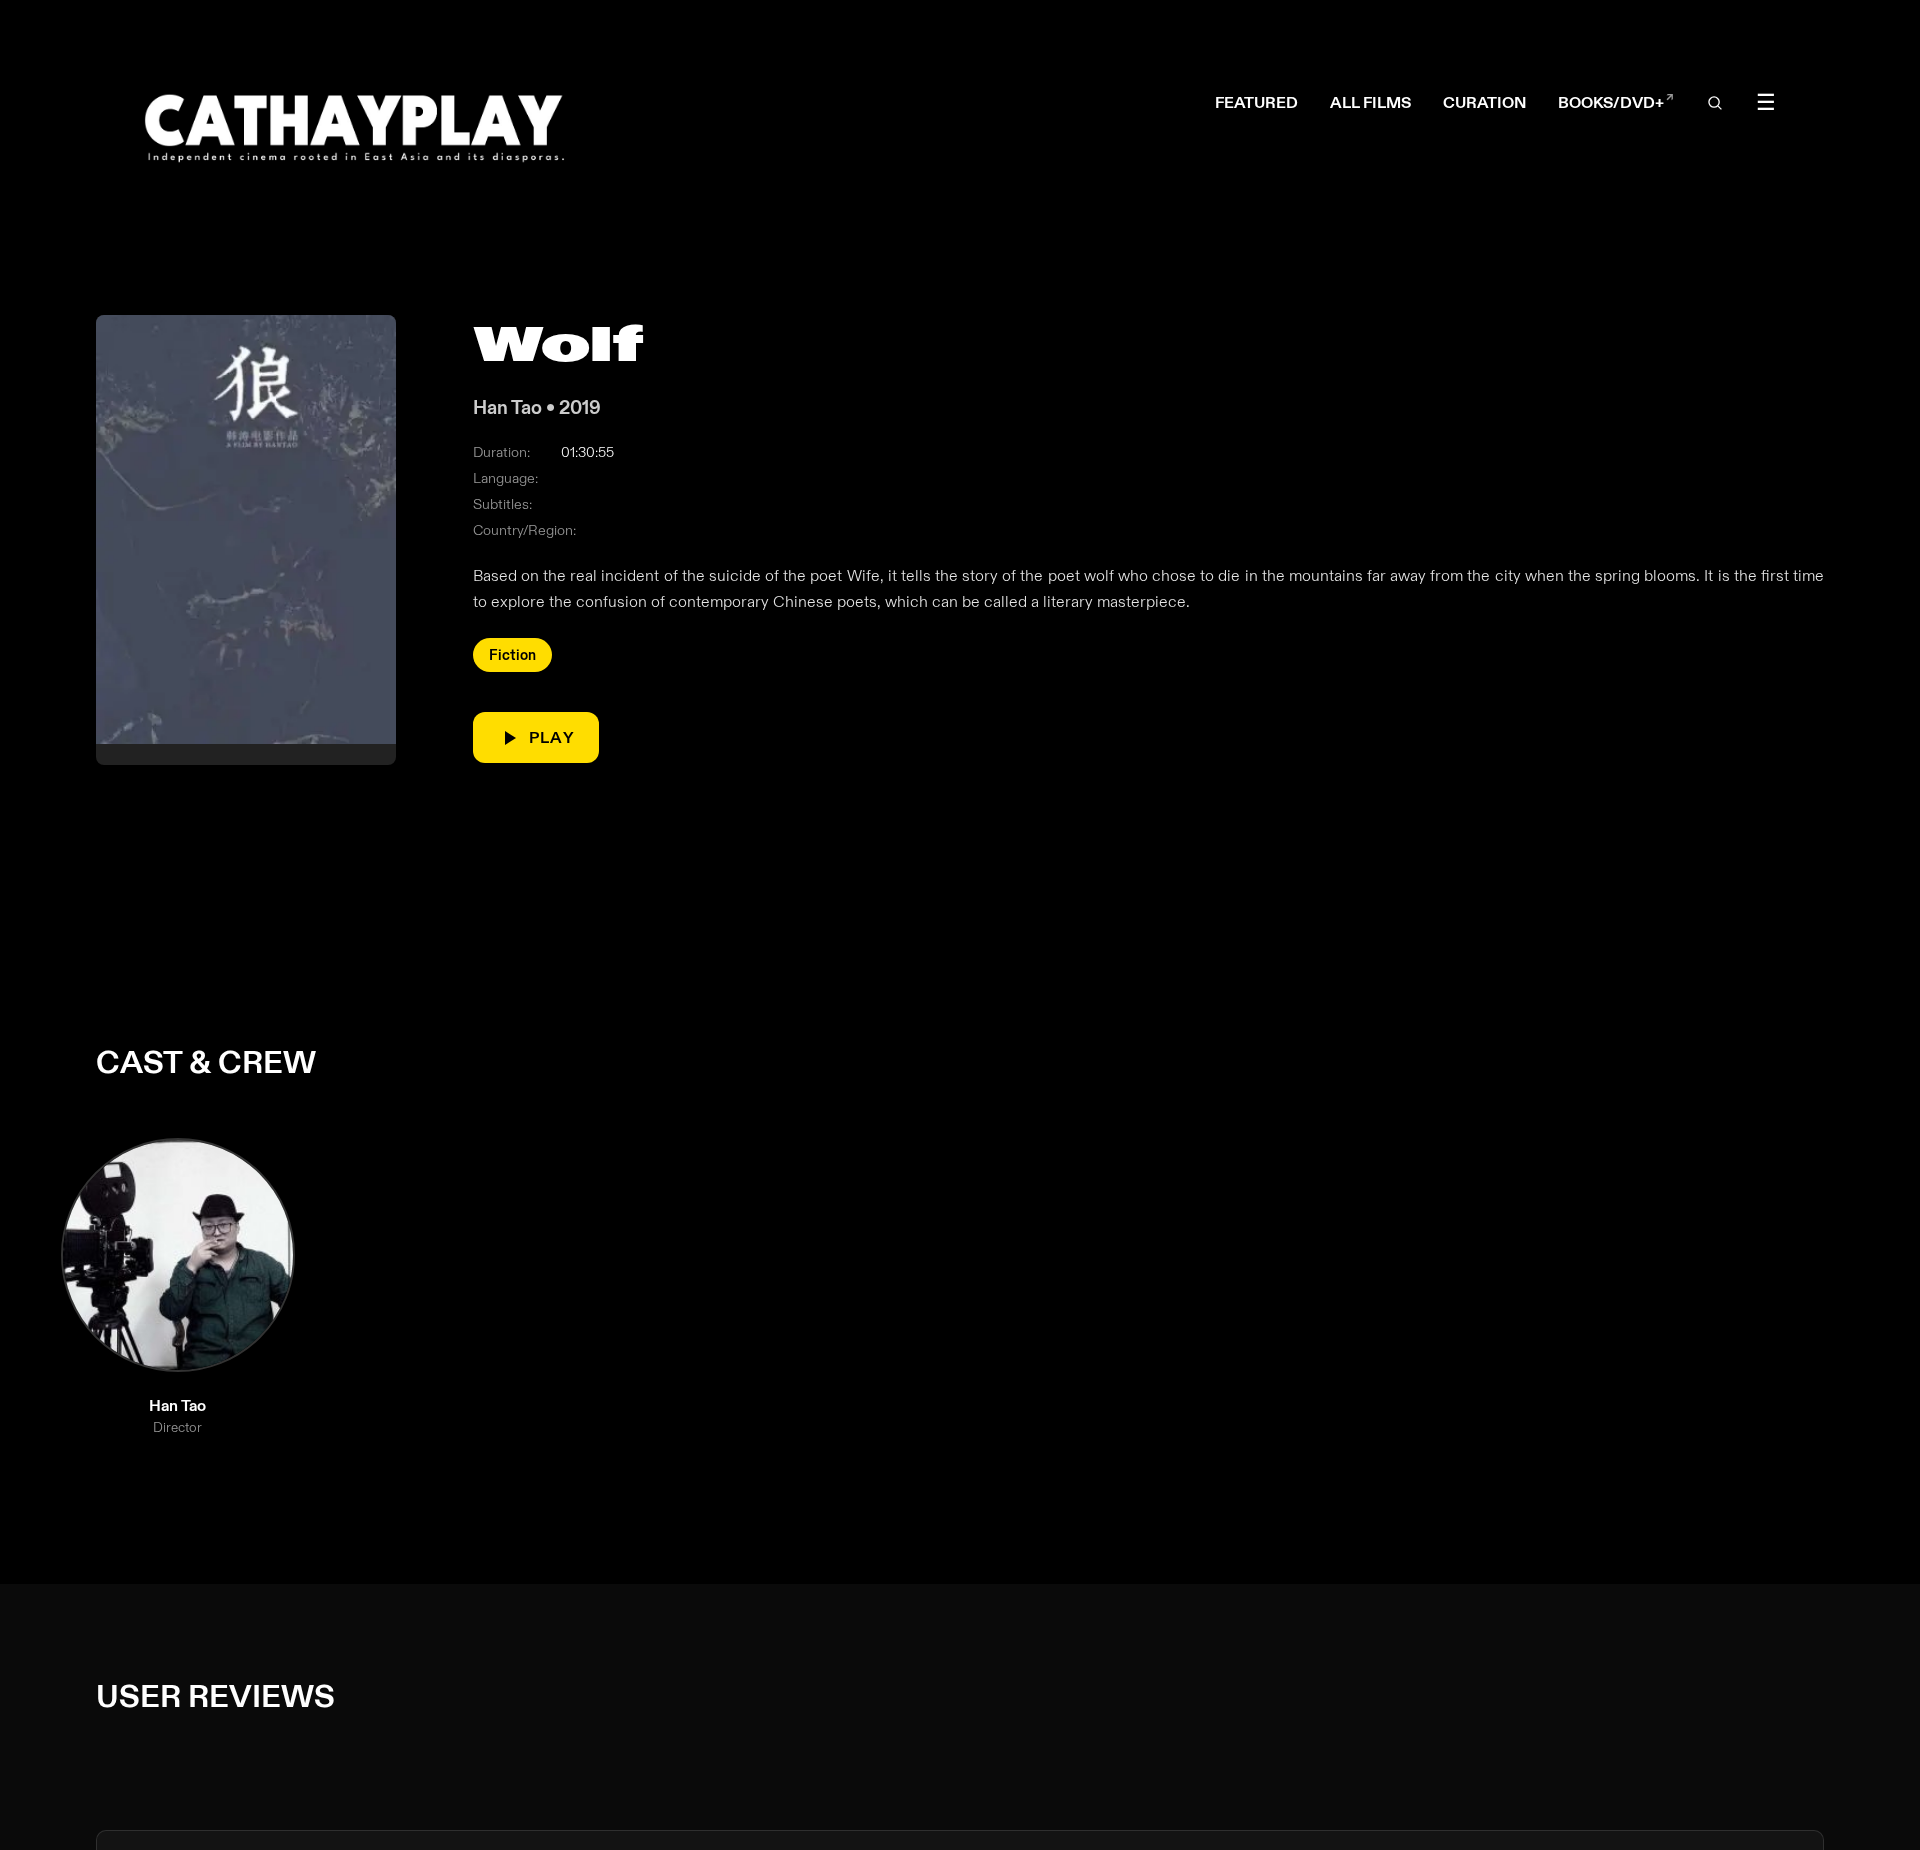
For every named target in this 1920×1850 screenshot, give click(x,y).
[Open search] (1715, 103)
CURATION (1484, 102)
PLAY (552, 737)
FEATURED (1256, 102)
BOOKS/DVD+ (1616, 102)
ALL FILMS (1370, 102)
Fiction (512, 655)
